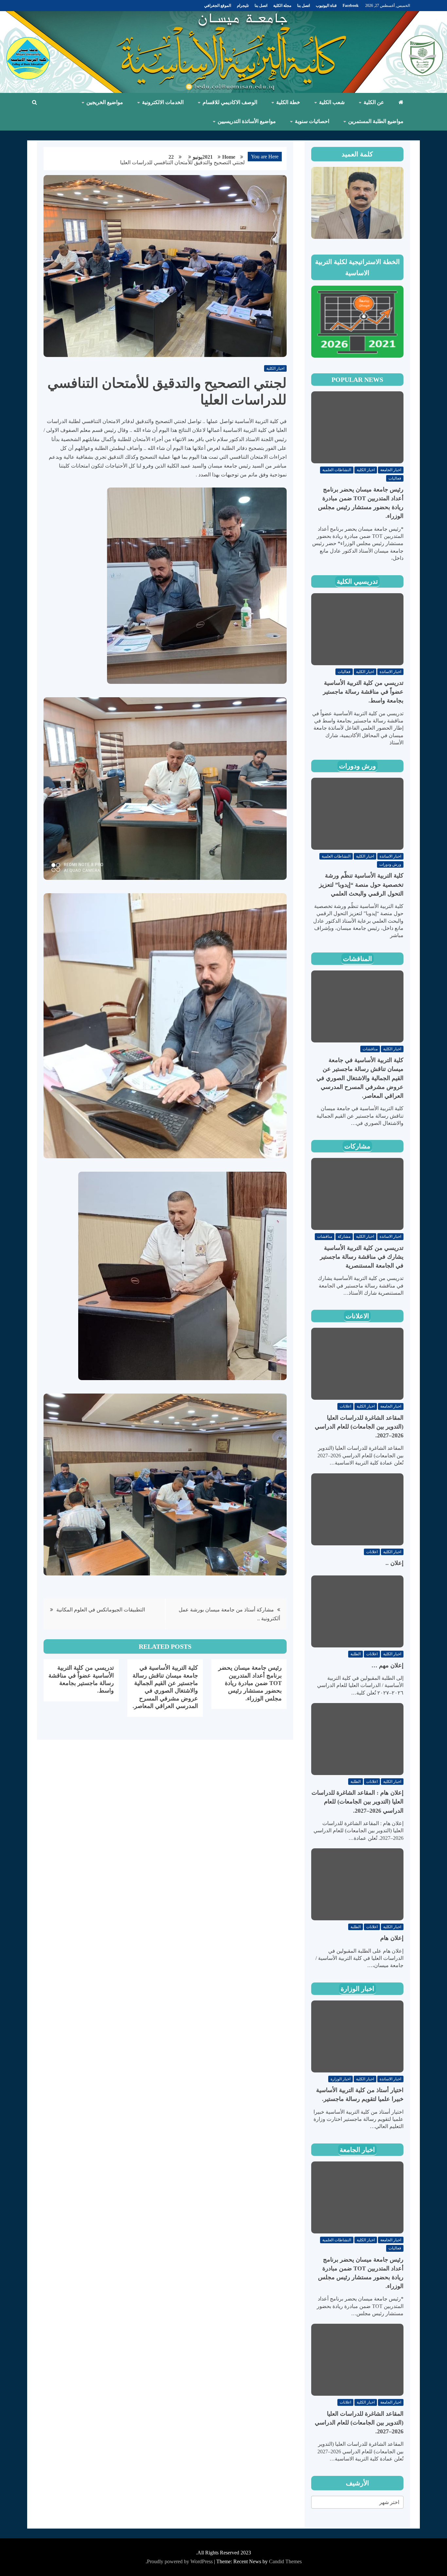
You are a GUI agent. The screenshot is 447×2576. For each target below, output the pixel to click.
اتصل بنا (304, 6)
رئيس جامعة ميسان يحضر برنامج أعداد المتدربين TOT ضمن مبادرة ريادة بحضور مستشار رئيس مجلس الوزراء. (250, 1683)
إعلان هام (392, 1938)
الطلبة (356, 1654)
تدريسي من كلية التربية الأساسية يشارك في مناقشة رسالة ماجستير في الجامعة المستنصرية (362, 1257)
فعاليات (395, 478)
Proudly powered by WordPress (180, 2561)
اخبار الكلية (275, 368)
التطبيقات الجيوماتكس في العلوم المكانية (101, 1610)
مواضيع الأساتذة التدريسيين (247, 121)
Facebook (351, 6)
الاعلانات (357, 1316)
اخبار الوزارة (358, 1989)
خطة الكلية (288, 102)
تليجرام (243, 6)
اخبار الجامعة (391, 470)
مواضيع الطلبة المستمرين (376, 121)
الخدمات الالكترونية (163, 102)
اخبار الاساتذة (390, 672)
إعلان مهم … (387, 1665)
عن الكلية (374, 102)
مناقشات (370, 1049)
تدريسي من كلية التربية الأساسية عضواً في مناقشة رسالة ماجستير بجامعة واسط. (363, 692)
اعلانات (345, 1406)
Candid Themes (285, 2561)
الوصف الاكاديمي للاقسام (230, 102)
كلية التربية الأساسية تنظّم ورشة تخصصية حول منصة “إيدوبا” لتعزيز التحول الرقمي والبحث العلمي (361, 884)
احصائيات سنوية (312, 121)
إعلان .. (394, 1563)
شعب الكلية (332, 102)
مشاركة (344, 1236)
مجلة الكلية (282, 6)
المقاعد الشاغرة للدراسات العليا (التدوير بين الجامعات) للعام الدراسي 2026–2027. (359, 1427)
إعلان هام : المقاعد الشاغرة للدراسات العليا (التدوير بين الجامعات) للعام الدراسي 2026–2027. (358, 1802)
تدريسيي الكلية (357, 581)
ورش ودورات (358, 766)
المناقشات (358, 959)
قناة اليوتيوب (326, 6)
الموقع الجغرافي (218, 6)
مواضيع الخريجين (105, 102)
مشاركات (357, 1146)
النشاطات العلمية (337, 470)
